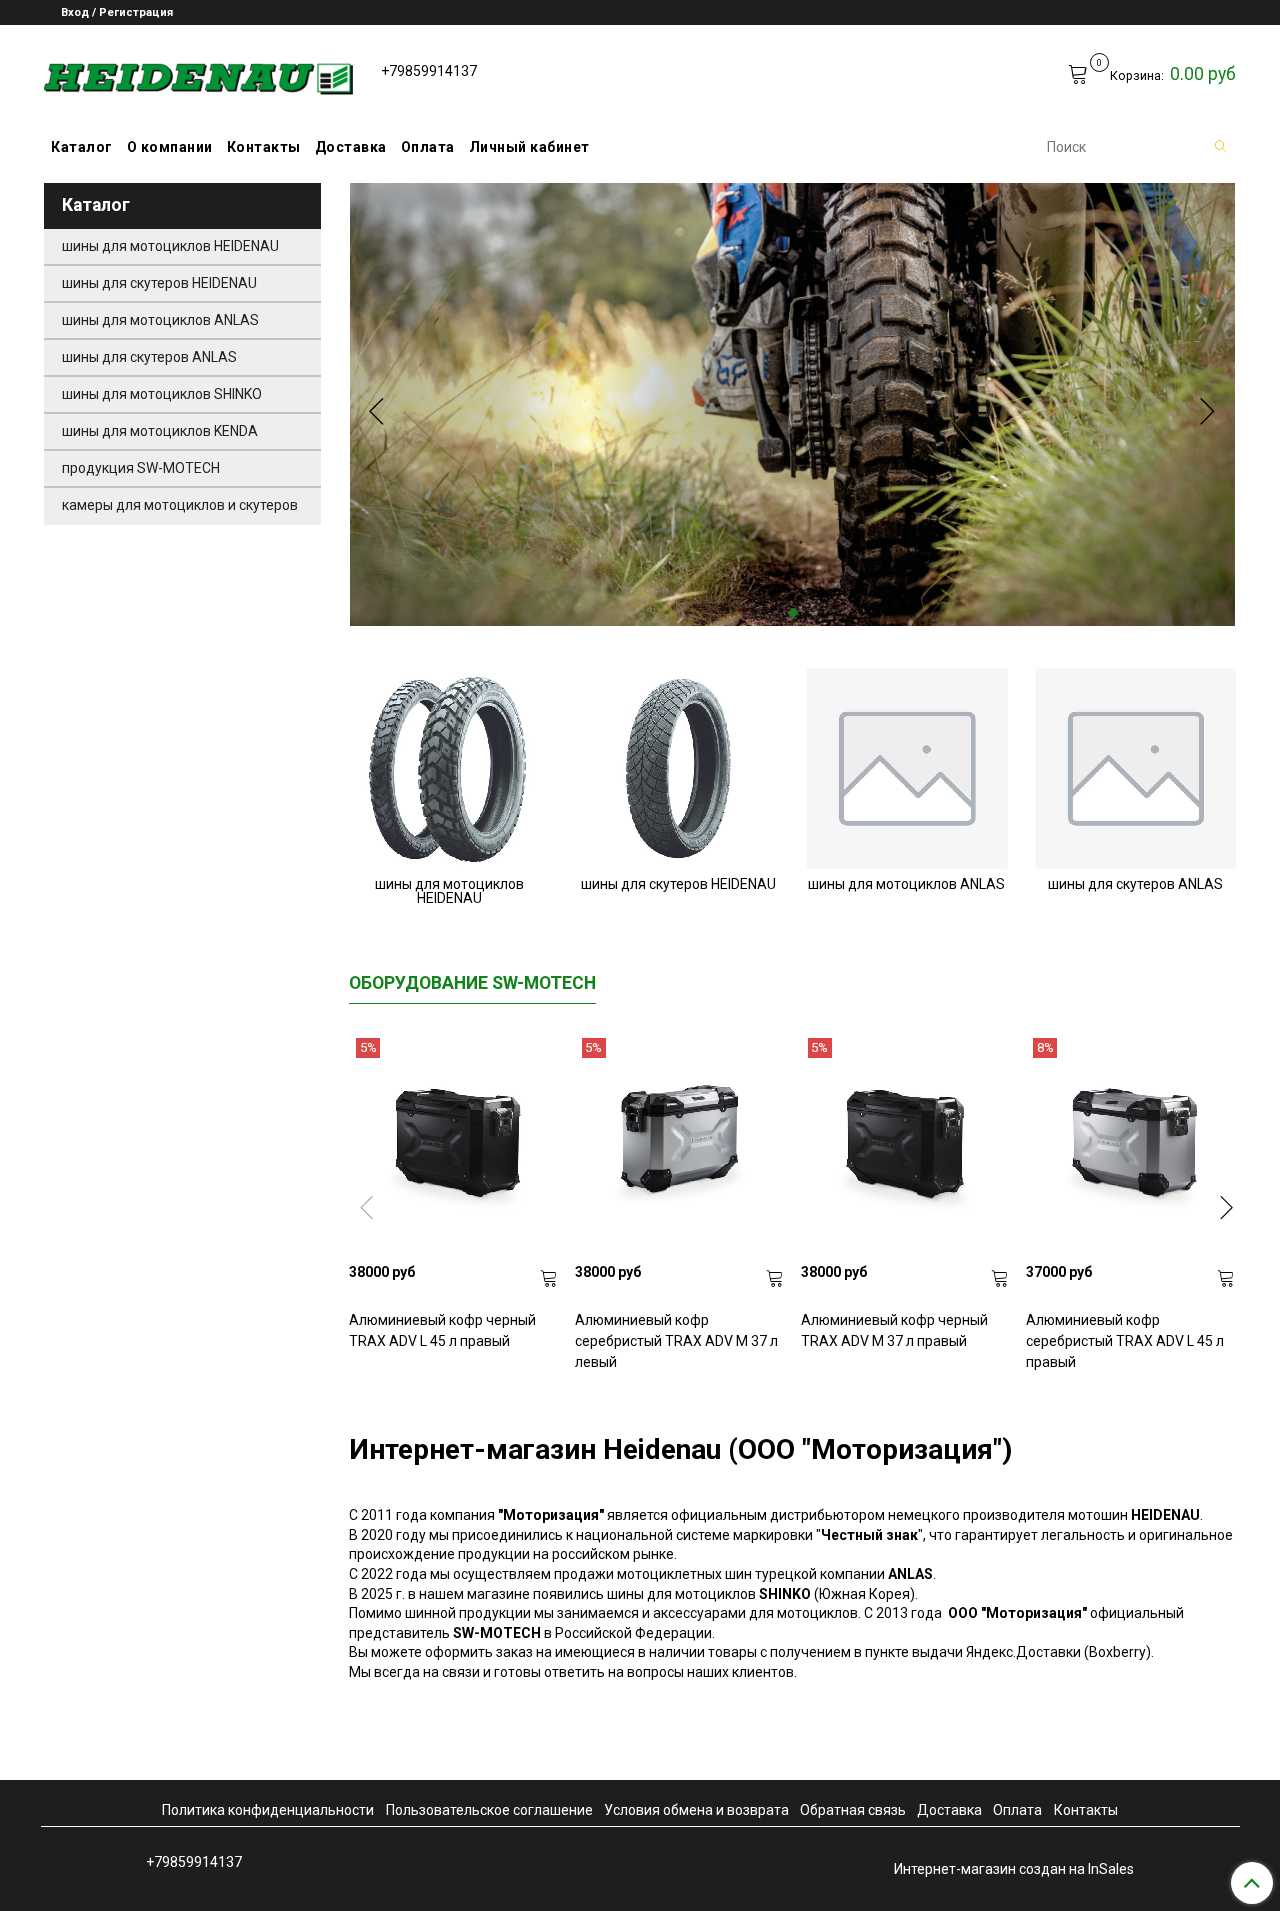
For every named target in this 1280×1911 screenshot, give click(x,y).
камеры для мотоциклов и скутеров (180, 505)
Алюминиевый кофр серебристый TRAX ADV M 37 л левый (676, 1341)
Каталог (82, 147)
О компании (170, 147)
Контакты (264, 147)
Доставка (351, 147)
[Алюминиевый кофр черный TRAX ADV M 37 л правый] (906, 1143)
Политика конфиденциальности (268, 1810)
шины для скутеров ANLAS (149, 357)
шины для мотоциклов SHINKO (162, 394)
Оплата (428, 147)
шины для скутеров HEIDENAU (159, 283)
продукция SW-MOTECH (141, 468)
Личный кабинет (529, 147)
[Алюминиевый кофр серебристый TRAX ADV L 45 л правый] (1131, 1143)
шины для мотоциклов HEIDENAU (170, 246)
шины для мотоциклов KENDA (160, 431)
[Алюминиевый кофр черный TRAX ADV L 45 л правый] (454, 1143)
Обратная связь (853, 1810)
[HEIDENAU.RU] (198, 74)
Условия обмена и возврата (696, 1810)
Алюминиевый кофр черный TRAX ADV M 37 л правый (894, 1330)
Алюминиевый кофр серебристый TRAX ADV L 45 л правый (1125, 1341)
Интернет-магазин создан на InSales (1014, 1869)
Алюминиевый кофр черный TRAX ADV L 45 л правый (442, 1330)
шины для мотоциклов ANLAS (160, 320)
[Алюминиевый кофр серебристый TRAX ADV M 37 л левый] (680, 1143)
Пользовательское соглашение (489, 1810)
